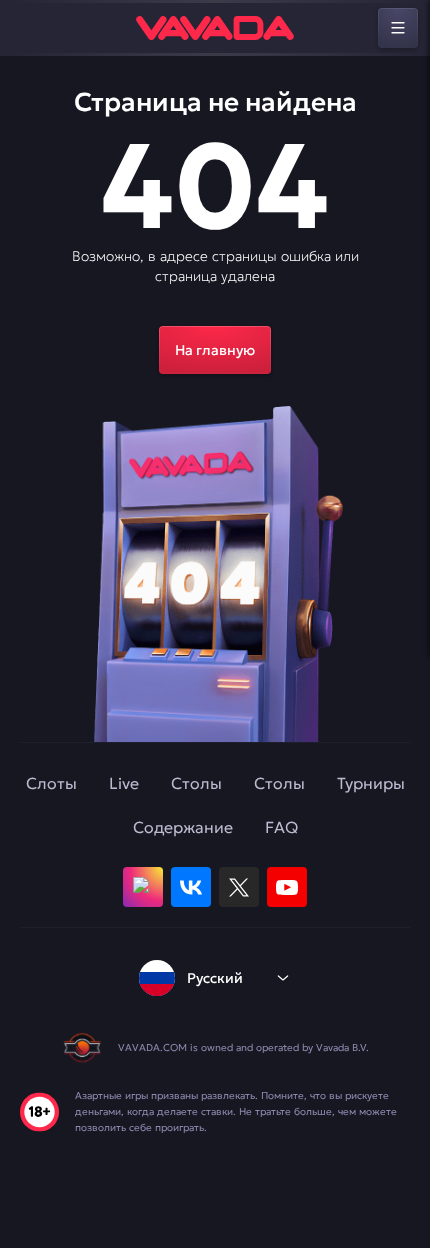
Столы (196, 783)
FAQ (281, 827)
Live (124, 783)
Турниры (371, 783)
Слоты (51, 783)
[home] (215, 28)
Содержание (183, 827)
